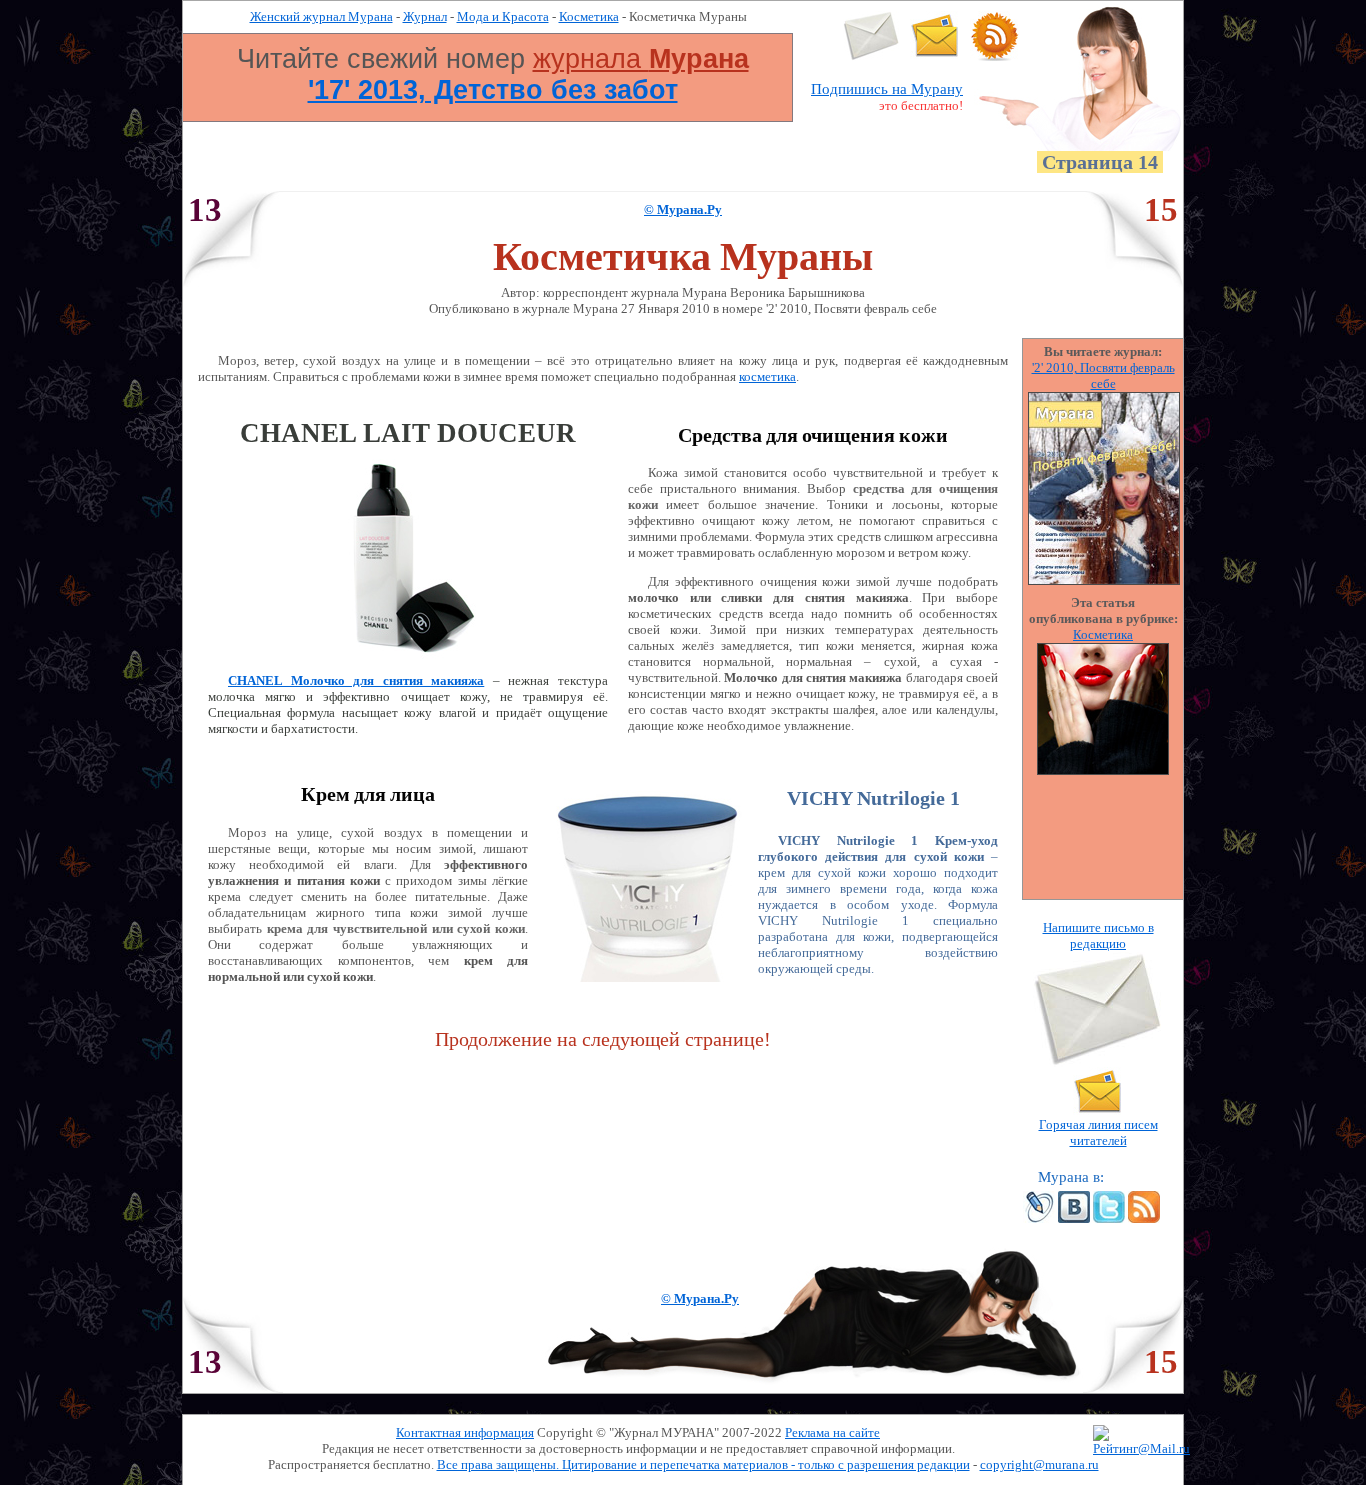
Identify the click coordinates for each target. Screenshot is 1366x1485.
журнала (641, 59)
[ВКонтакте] (1074, 1218)
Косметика (589, 16)
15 (1161, 209)
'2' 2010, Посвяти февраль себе (1103, 375)
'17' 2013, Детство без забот (493, 90)
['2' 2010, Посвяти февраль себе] (1104, 580)
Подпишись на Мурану (887, 89)
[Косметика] (1103, 770)
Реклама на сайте (832, 1432)
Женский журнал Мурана (321, 16)
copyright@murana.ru (1039, 1464)
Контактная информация (465, 1432)
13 (205, 209)
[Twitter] (1109, 1218)
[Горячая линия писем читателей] (935, 56)
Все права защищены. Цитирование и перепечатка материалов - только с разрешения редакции (703, 1464)
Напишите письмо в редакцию (1098, 935)
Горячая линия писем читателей (1098, 1132)
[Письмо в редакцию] (871, 56)
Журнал (425, 16)
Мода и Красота (503, 16)
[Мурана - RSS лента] (995, 56)
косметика (767, 376)
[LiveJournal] (1039, 1218)
